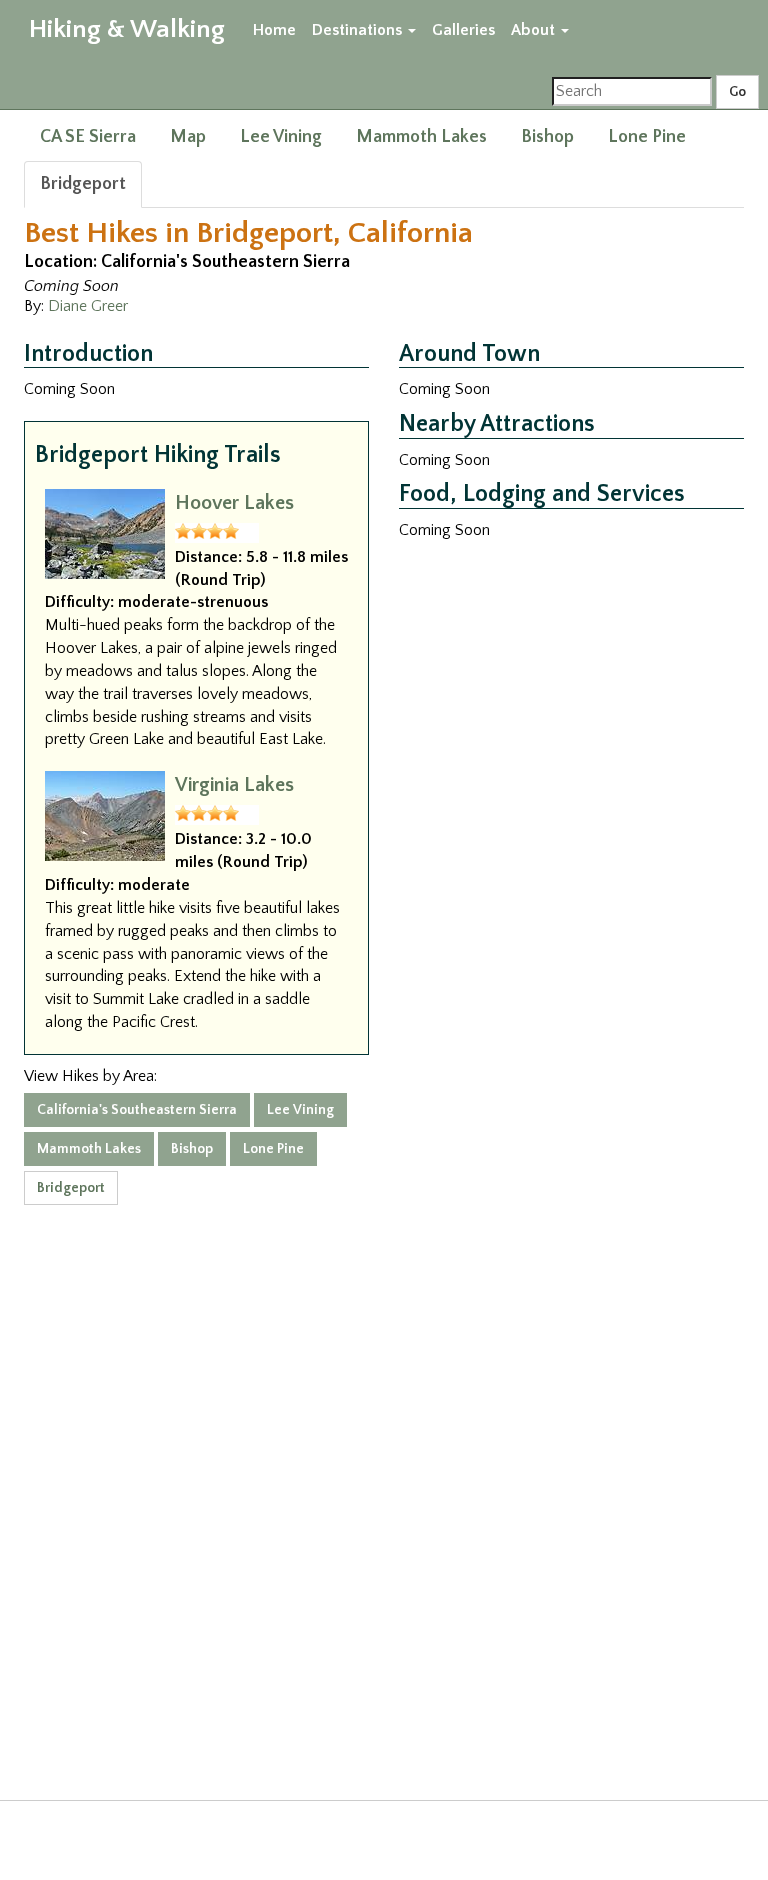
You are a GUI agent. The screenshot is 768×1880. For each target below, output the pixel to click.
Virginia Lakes (234, 785)
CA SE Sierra (88, 137)
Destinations (359, 30)
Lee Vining (281, 137)
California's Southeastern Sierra (137, 1110)
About (535, 30)
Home (274, 30)
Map (188, 137)
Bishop (547, 137)
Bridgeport (83, 184)
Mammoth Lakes (421, 137)
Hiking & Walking (127, 29)
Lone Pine (647, 137)
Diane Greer (88, 306)
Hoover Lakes (234, 503)
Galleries (463, 30)
